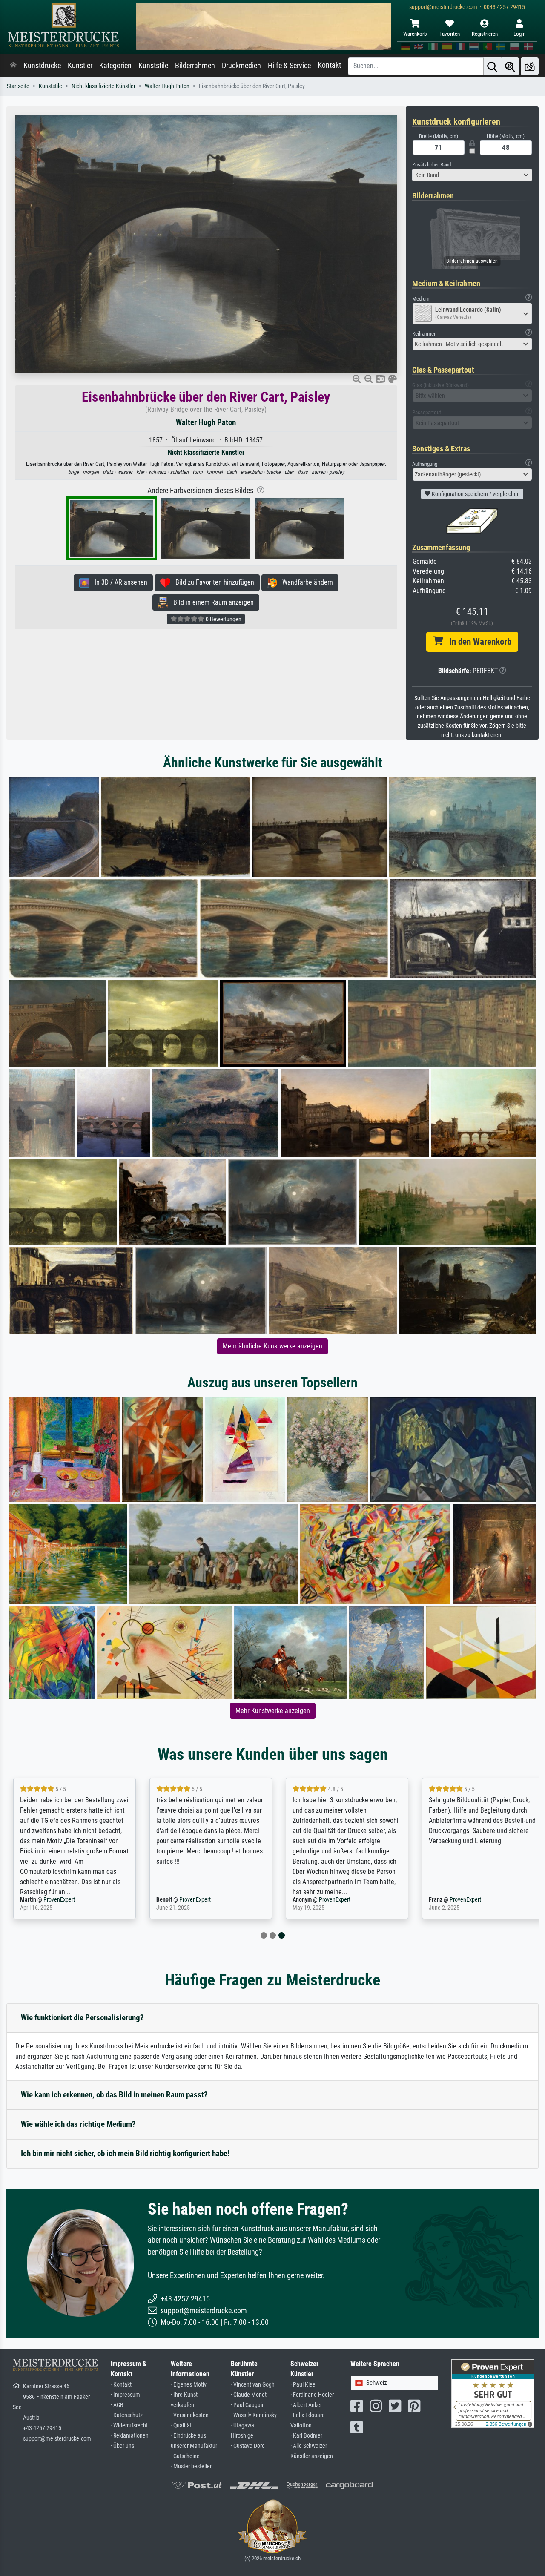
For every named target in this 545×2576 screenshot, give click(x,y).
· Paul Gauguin (248, 2405)
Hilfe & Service (289, 66)
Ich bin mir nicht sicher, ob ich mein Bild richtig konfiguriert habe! (125, 2153)
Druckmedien (241, 66)
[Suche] (492, 66)
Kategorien (115, 66)
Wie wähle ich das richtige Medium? (78, 2124)
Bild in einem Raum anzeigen (211, 602)
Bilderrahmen (195, 66)
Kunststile (153, 66)
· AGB (117, 2405)
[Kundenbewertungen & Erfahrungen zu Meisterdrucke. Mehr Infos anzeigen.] (493, 2393)
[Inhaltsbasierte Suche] (510, 66)
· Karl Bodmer (306, 2436)
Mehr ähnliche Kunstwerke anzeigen (272, 1346)
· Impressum (125, 2395)
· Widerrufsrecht (129, 2425)
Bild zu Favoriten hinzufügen (212, 582)
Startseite (18, 86)
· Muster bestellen (192, 2466)
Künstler (80, 66)
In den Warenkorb (477, 642)
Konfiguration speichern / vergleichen (475, 494)
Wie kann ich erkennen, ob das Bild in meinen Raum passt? (114, 2095)
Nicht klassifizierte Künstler (103, 86)
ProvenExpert (54, 1900)
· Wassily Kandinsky (254, 2415)
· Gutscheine (185, 2456)
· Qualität (181, 2425)
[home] (13, 66)
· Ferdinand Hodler (312, 2395)
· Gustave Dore (248, 2446)
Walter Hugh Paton (167, 86)
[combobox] (472, 175)
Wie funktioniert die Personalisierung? (82, 2018)
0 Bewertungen (223, 619)
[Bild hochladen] (530, 66)
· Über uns (122, 2446)
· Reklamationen (130, 2436)
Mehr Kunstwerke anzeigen (273, 1711)
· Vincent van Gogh (253, 2385)
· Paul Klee (303, 2385)
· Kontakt (121, 2385)
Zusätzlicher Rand (432, 165)
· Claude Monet (249, 2395)
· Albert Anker (306, 2405)
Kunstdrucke (42, 66)
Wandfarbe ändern (305, 582)
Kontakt (329, 65)
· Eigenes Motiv (189, 2385)
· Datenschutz (127, 2415)
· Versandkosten (190, 2415)
